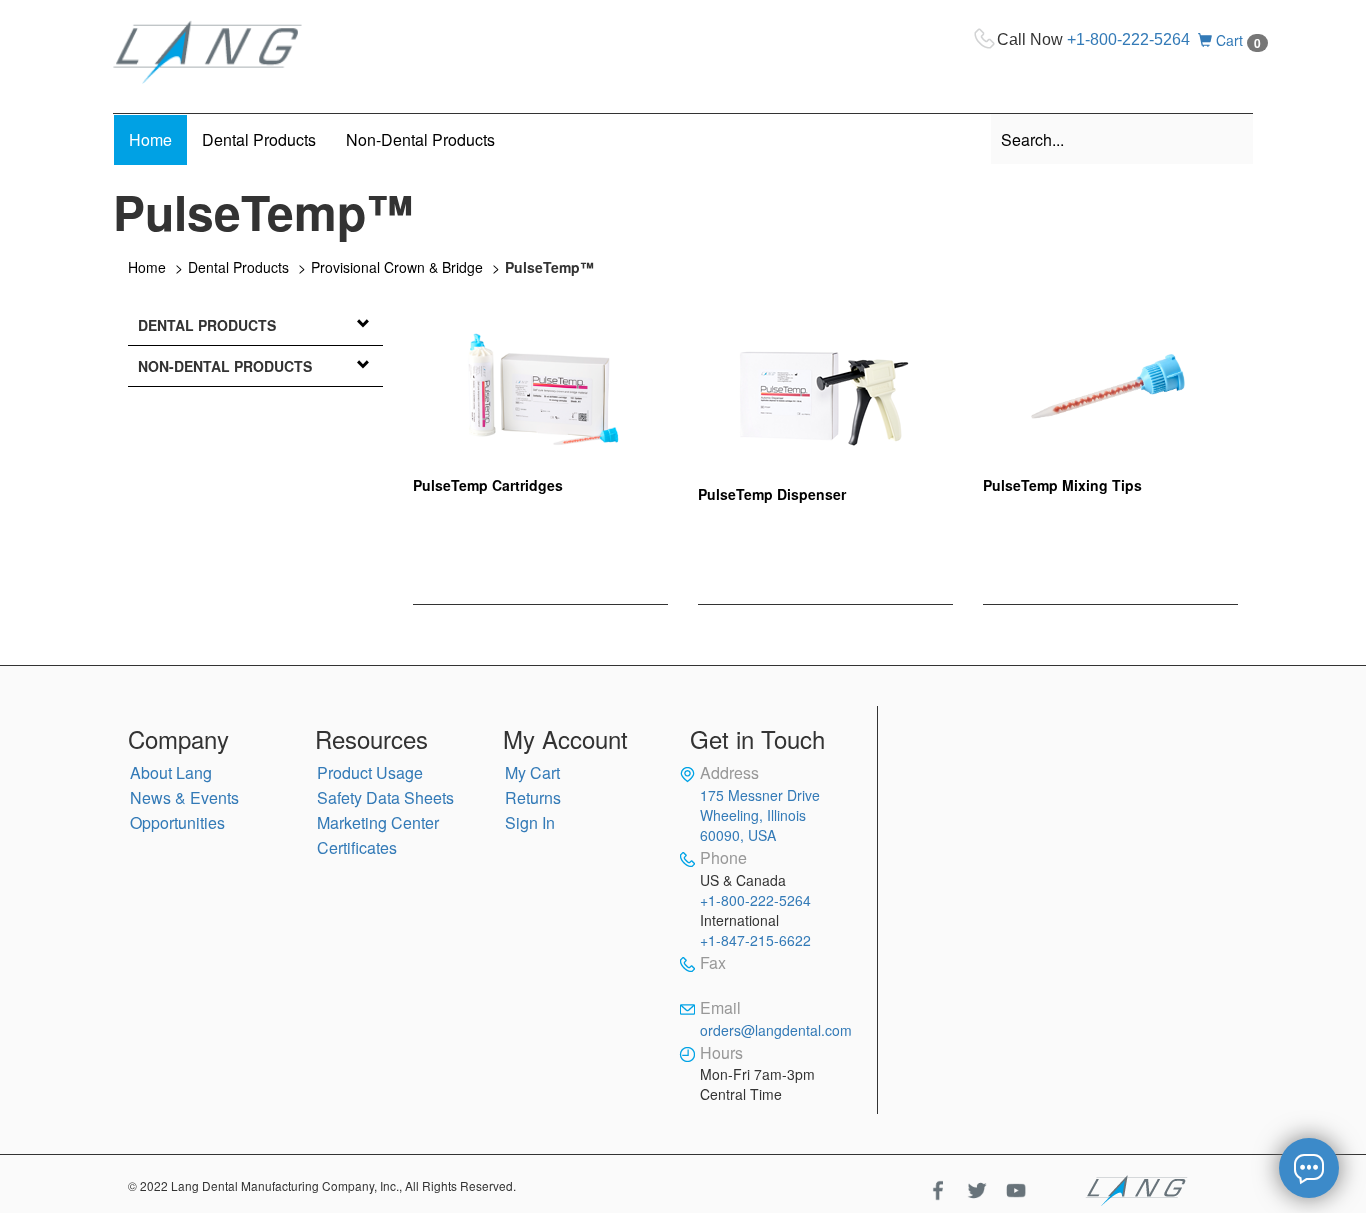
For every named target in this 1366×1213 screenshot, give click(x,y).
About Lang (171, 772)
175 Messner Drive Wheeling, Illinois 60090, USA (760, 815)
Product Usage (370, 772)
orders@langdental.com (776, 1030)
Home (147, 267)
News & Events (184, 797)
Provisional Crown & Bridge (397, 267)
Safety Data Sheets (385, 797)
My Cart (532, 772)
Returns (533, 797)
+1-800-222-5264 (1128, 39)
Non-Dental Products (225, 366)
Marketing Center (378, 822)
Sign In (530, 822)
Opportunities (177, 822)
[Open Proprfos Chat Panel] (1309, 1168)
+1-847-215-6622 (755, 940)
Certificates (357, 847)
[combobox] (1122, 139)
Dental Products (238, 267)
